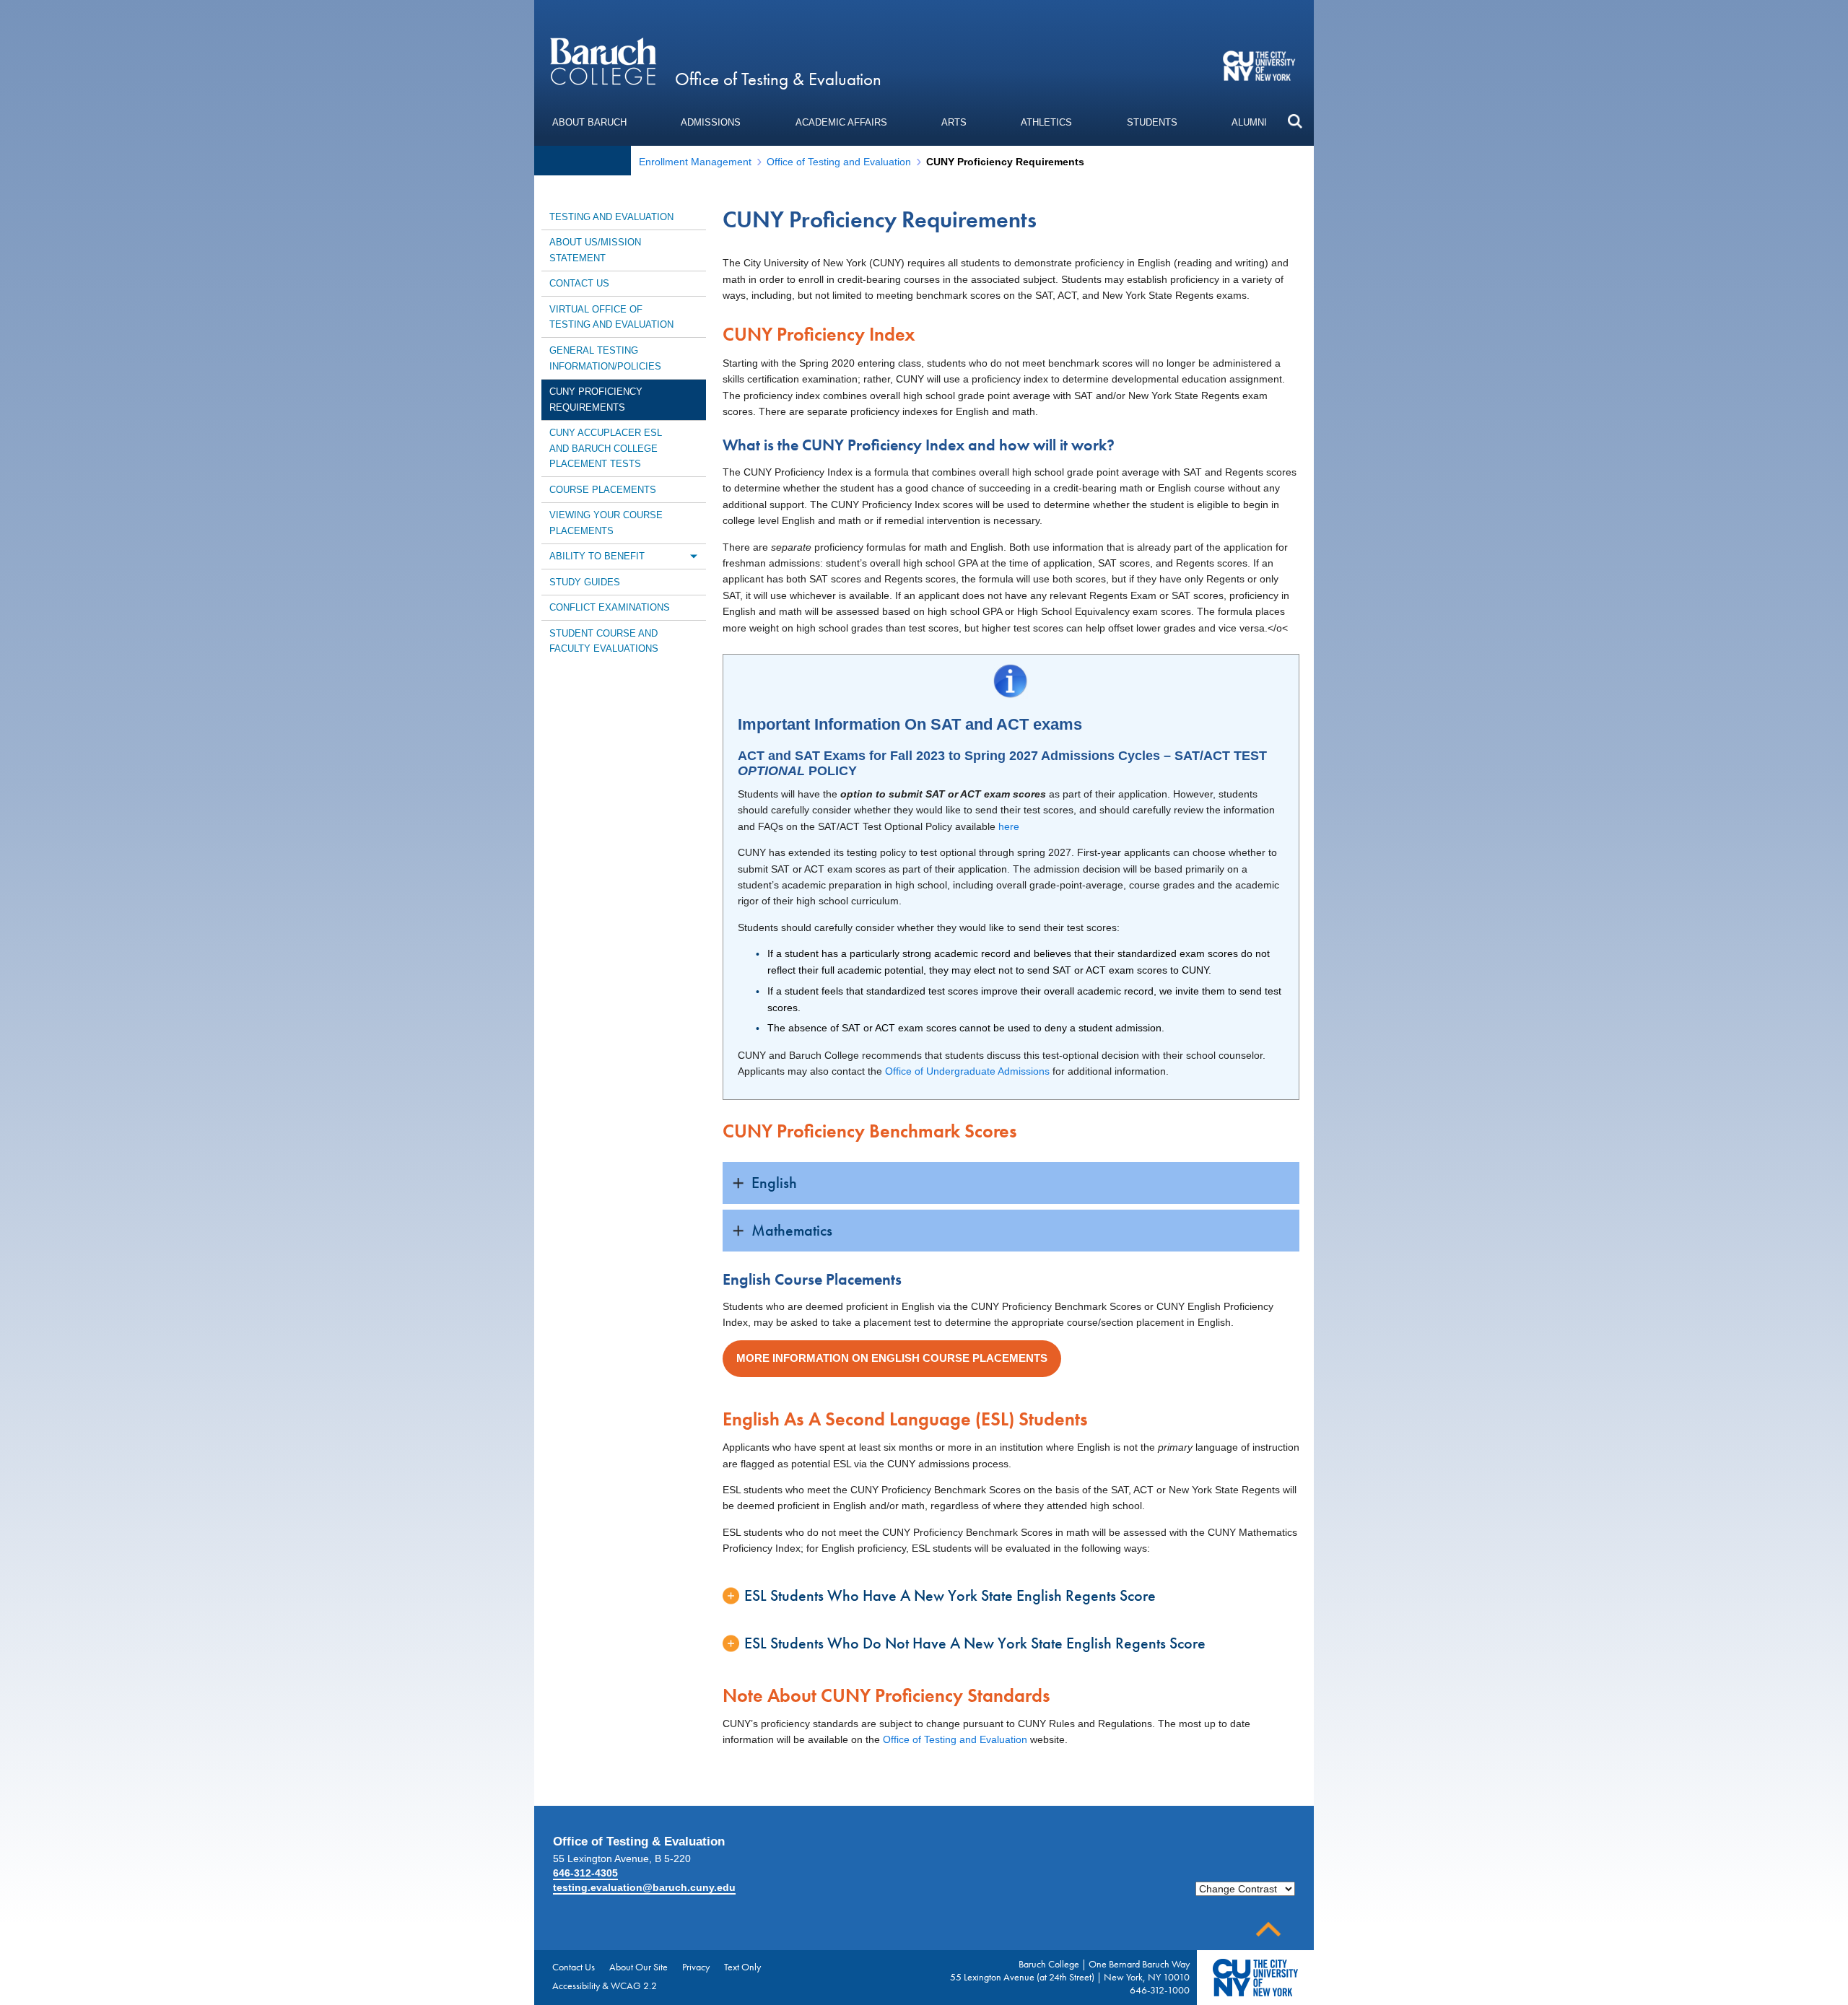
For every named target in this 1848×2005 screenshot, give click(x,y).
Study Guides (585, 582)
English (774, 1183)
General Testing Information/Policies (605, 358)
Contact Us (579, 283)
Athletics (1046, 122)
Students (1152, 122)
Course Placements (603, 490)
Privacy (696, 1967)
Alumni (1249, 122)
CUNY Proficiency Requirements (596, 399)
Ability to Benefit (597, 556)
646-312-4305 (585, 1873)
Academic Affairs (841, 122)
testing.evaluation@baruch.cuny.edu (644, 1887)
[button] (1295, 121)
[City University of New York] (1261, 65)
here (1009, 826)
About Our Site (638, 1967)
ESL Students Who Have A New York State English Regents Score (950, 1595)
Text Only (742, 1967)
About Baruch (589, 122)
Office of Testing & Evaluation (778, 79)
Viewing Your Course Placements (606, 523)
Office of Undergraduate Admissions (967, 1071)
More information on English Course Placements (892, 1358)
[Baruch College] (603, 61)
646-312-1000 (1160, 1990)
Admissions (711, 122)
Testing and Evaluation (611, 217)
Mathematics (792, 1230)
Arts (954, 122)
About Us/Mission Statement (595, 250)
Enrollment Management (695, 162)
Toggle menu (693, 556)
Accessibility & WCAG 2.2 (605, 1986)
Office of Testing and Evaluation (839, 162)
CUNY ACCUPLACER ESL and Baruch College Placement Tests (606, 448)
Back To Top (1268, 1930)
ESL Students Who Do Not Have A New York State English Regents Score (975, 1643)
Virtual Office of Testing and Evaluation (611, 317)
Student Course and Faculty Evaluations (604, 641)
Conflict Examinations (610, 607)
